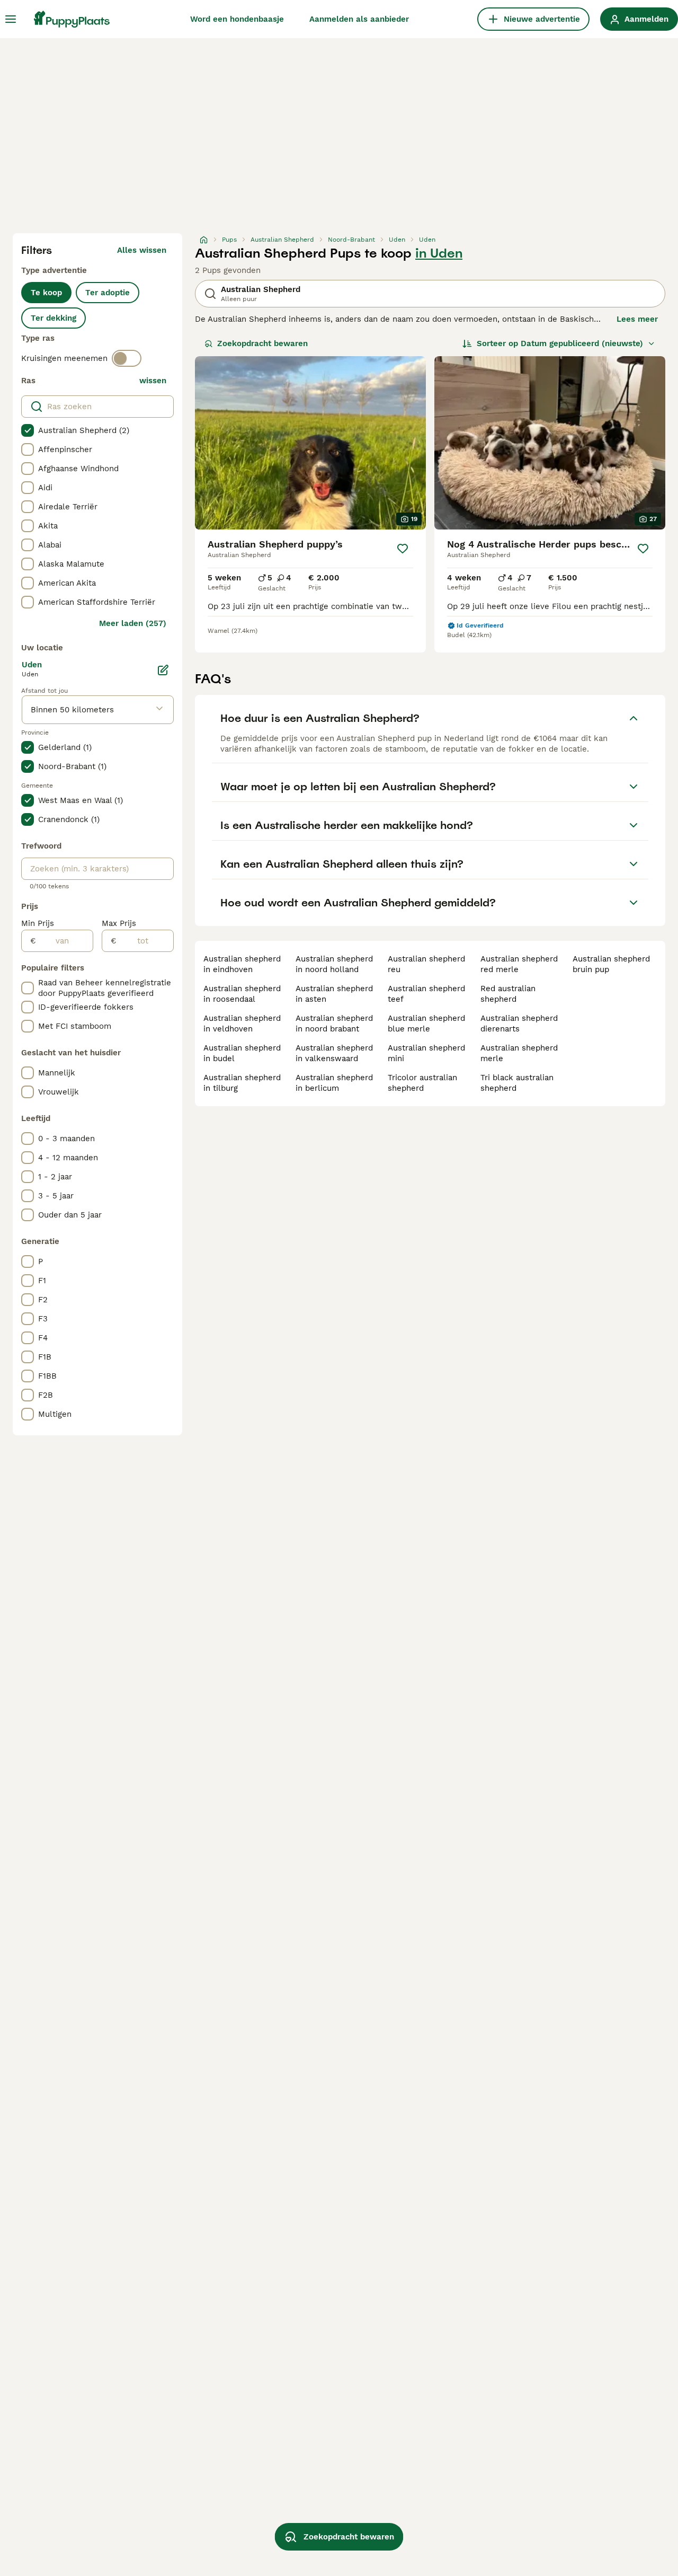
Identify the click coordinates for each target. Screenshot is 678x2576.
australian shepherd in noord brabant (334, 1024)
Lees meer (637, 319)
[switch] (127, 358)
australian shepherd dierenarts (519, 1024)
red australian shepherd (508, 994)
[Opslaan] (403, 549)
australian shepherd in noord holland (334, 964)
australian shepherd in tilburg (242, 1083)
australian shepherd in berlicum (334, 1083)
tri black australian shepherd (517, 1083)
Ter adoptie (108, 293)
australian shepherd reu (426, 964)
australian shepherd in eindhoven (242, 964)
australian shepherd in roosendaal (242, 994)
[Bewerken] (163, 670)
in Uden (439, 253)
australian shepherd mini (426, 1053)
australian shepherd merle (519, 1053)
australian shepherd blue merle (426, 1024)
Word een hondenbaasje (237, 19)
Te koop (46, 293)
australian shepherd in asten (334, 994)
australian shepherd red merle (519, 964)
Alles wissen (142, 250)
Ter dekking (53, 318)
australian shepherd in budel (242, 1053)
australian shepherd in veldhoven (242, 1024)
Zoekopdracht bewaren (262, 343)
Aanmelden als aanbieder (359, 19)
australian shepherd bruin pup (611, 964)
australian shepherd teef (426, 994)
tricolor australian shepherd (422, 1083)
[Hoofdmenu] (11, 19)
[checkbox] (28, 430)
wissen (153, 381)
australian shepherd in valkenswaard (334, 1053)
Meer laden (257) (133, 623)
